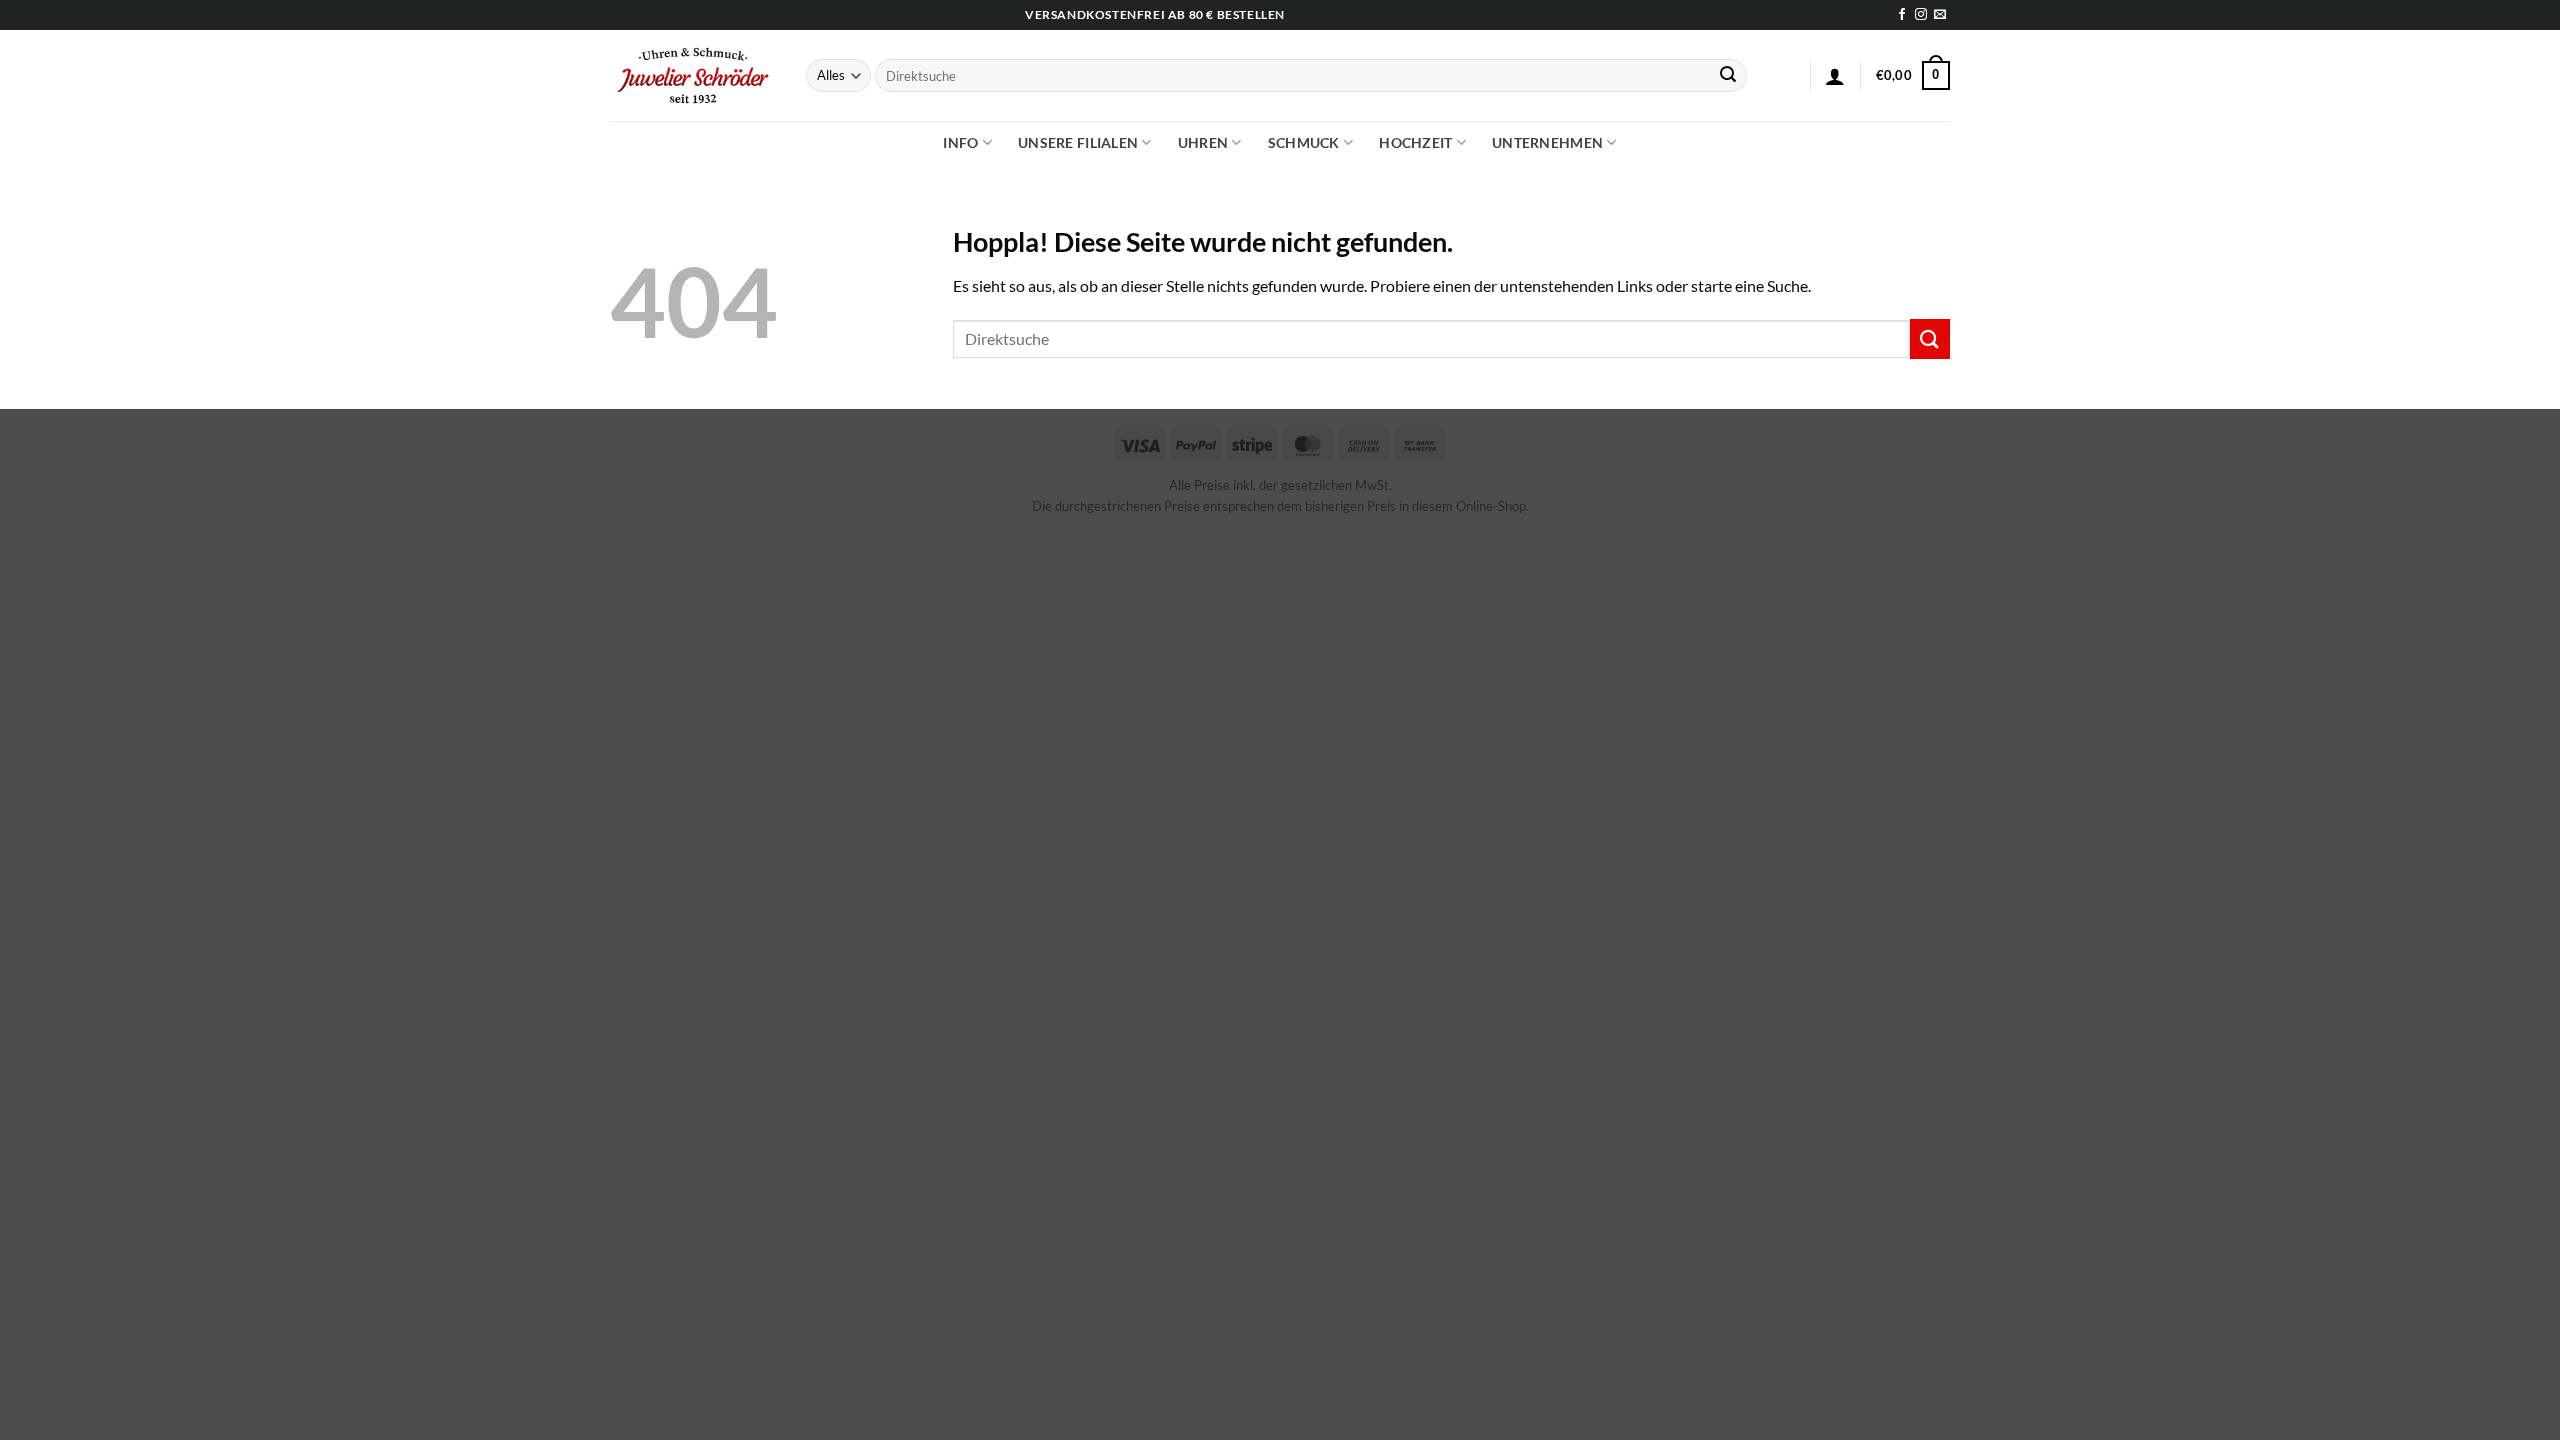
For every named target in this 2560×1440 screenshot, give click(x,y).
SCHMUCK (1304, 142)
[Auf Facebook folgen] (1902, 15)
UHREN (1203, 142)
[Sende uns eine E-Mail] (1940, 15)
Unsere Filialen (1078, 142)
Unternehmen (1547, 142)
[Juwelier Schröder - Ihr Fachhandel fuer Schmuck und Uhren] (693, 75)
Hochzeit (1415, 142)
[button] (1835, 76)
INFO (960, 142)
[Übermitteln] (1728, 76)
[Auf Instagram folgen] (1921, 15)
